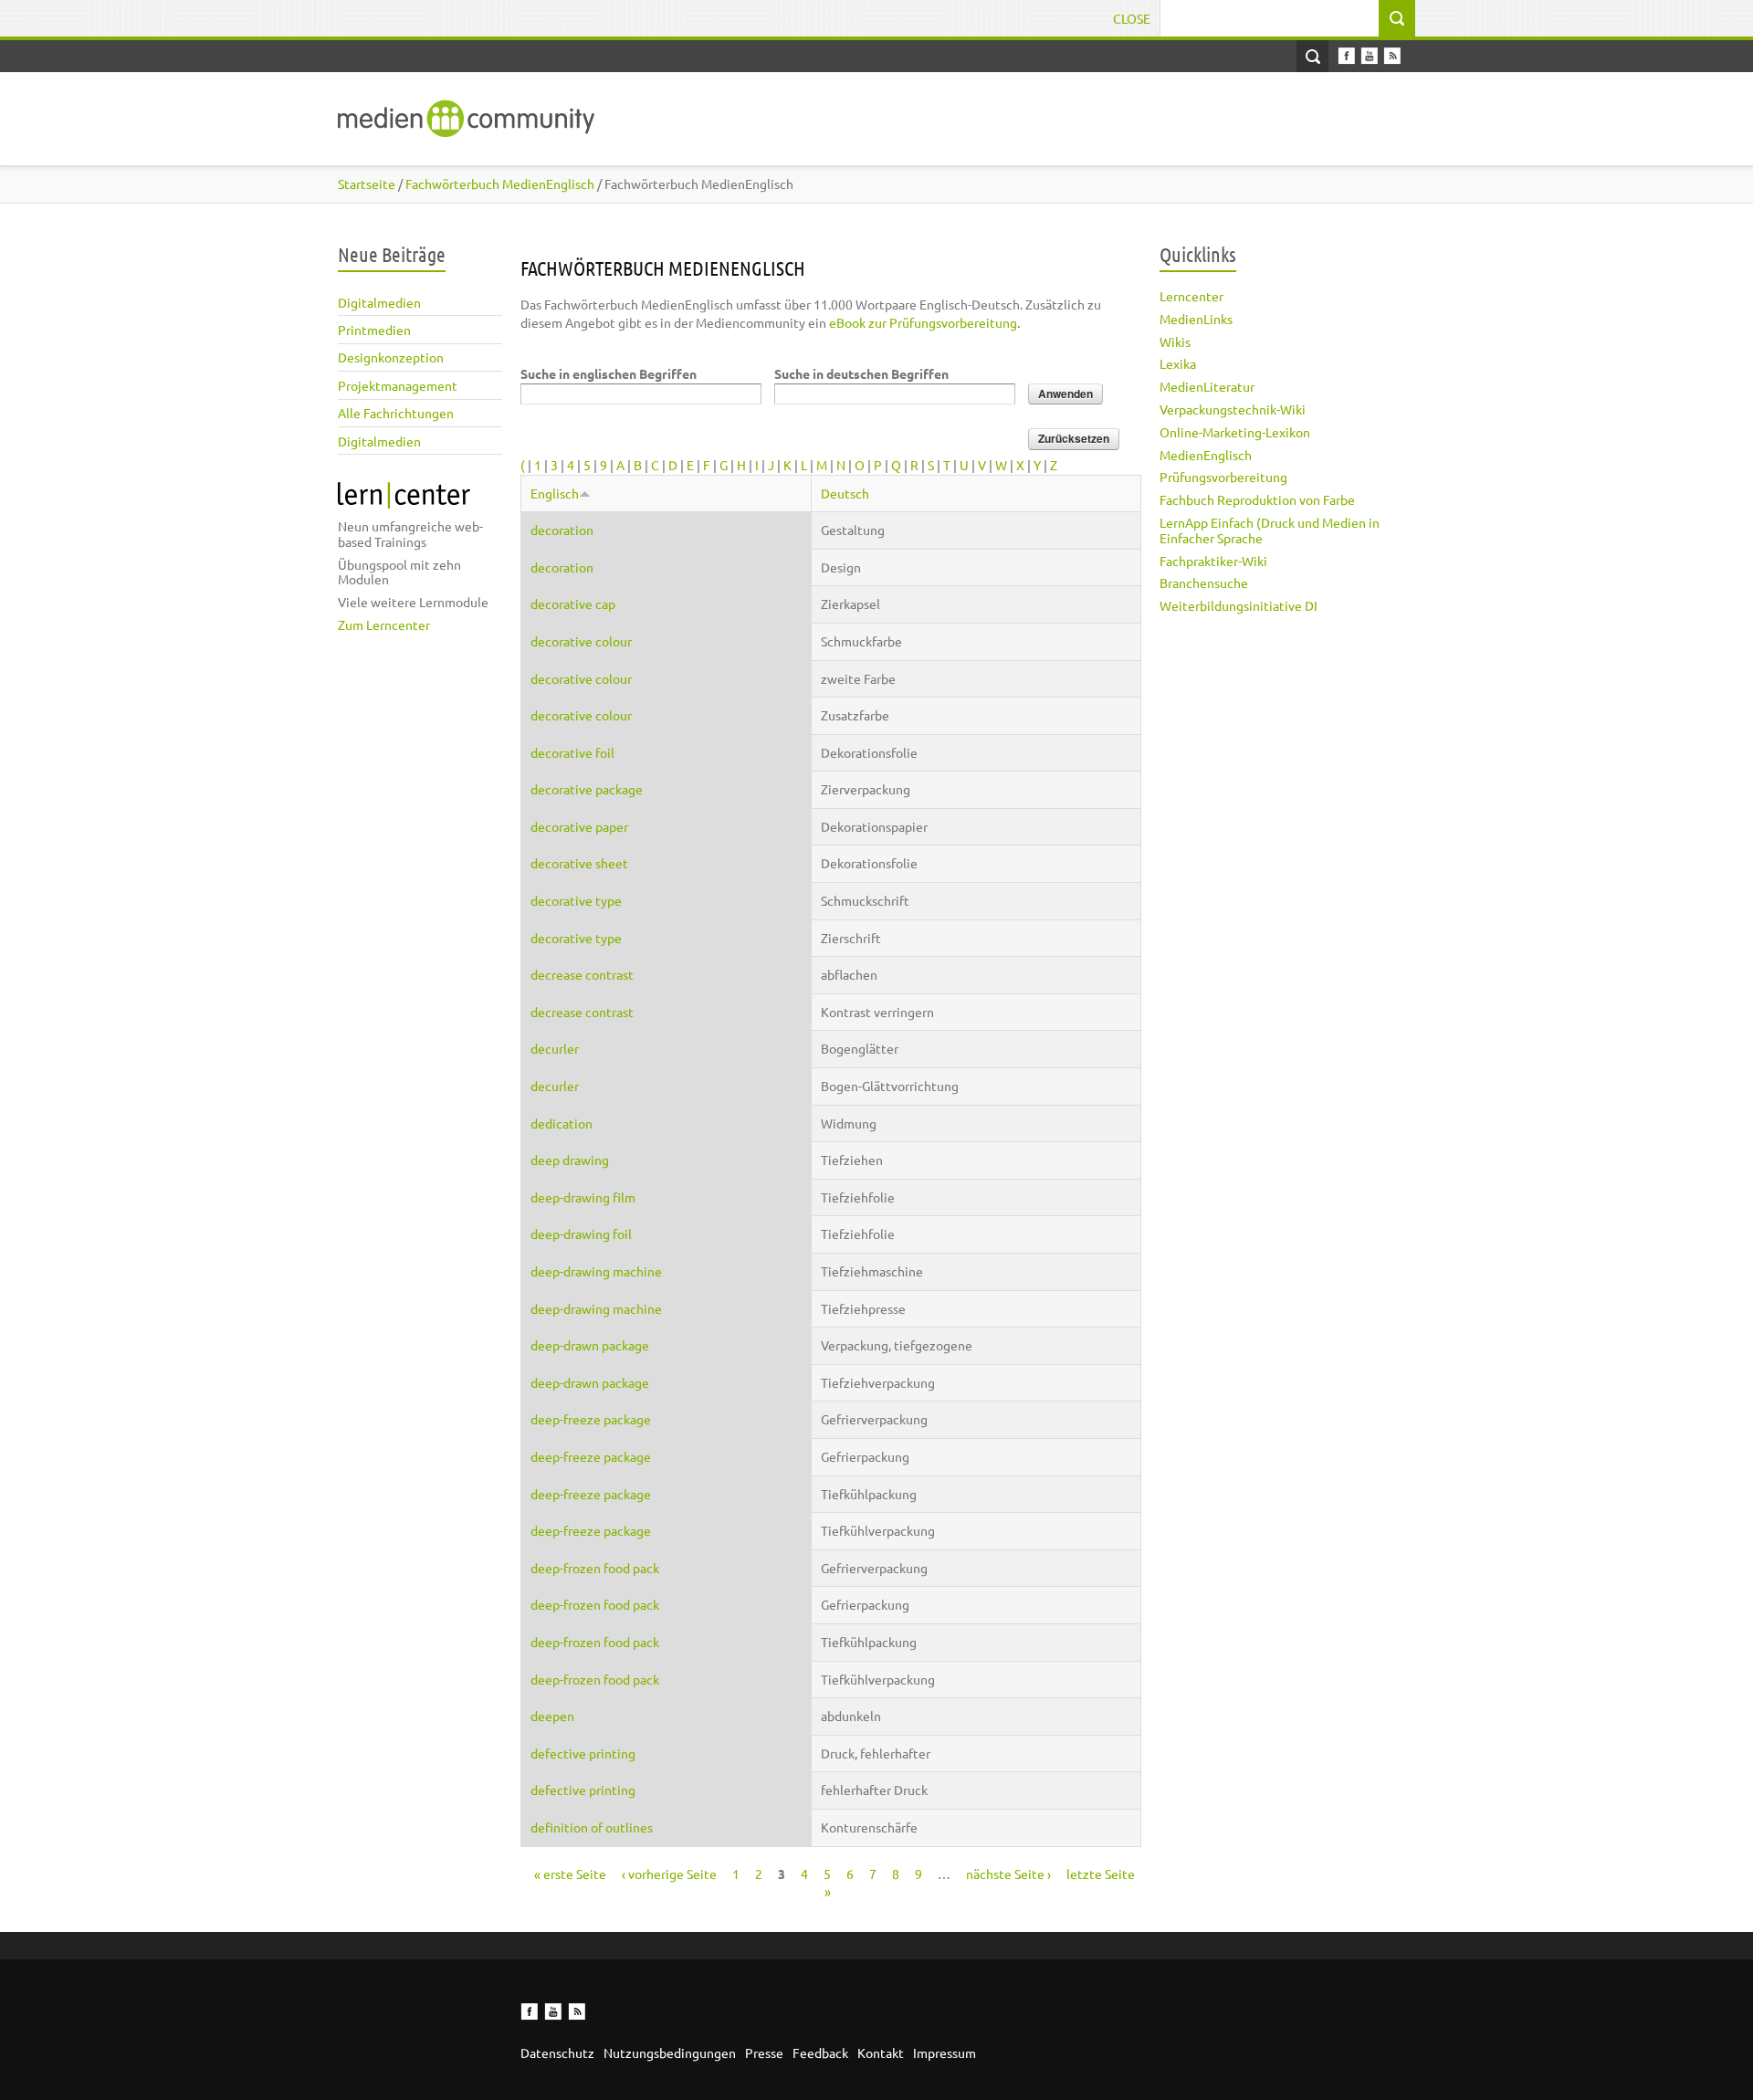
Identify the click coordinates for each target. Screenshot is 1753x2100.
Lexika (1178, 363)
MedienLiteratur (1207, 386)
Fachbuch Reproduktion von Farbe (1257, 499)
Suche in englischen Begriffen (609, 373)
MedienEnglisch (1206, 455)
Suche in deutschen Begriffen (861, 373)
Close (1132, 18)
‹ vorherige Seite (669, 1874)
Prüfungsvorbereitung (1223, 477)
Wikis (1175, 341)
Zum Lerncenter (384, 625)
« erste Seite (570, 1874)
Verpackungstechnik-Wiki (1233, 409)
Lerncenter (1191, 296)
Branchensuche (1204, 583)
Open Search (1312, 56)
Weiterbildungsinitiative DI (1239, 605)
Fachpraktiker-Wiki (1213, 561)
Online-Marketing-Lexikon (1235, 432)
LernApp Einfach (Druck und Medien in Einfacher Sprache (1270, 530)
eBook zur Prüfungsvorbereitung (923, 322)
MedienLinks (1196, 319)
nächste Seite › (1008, 1874)
